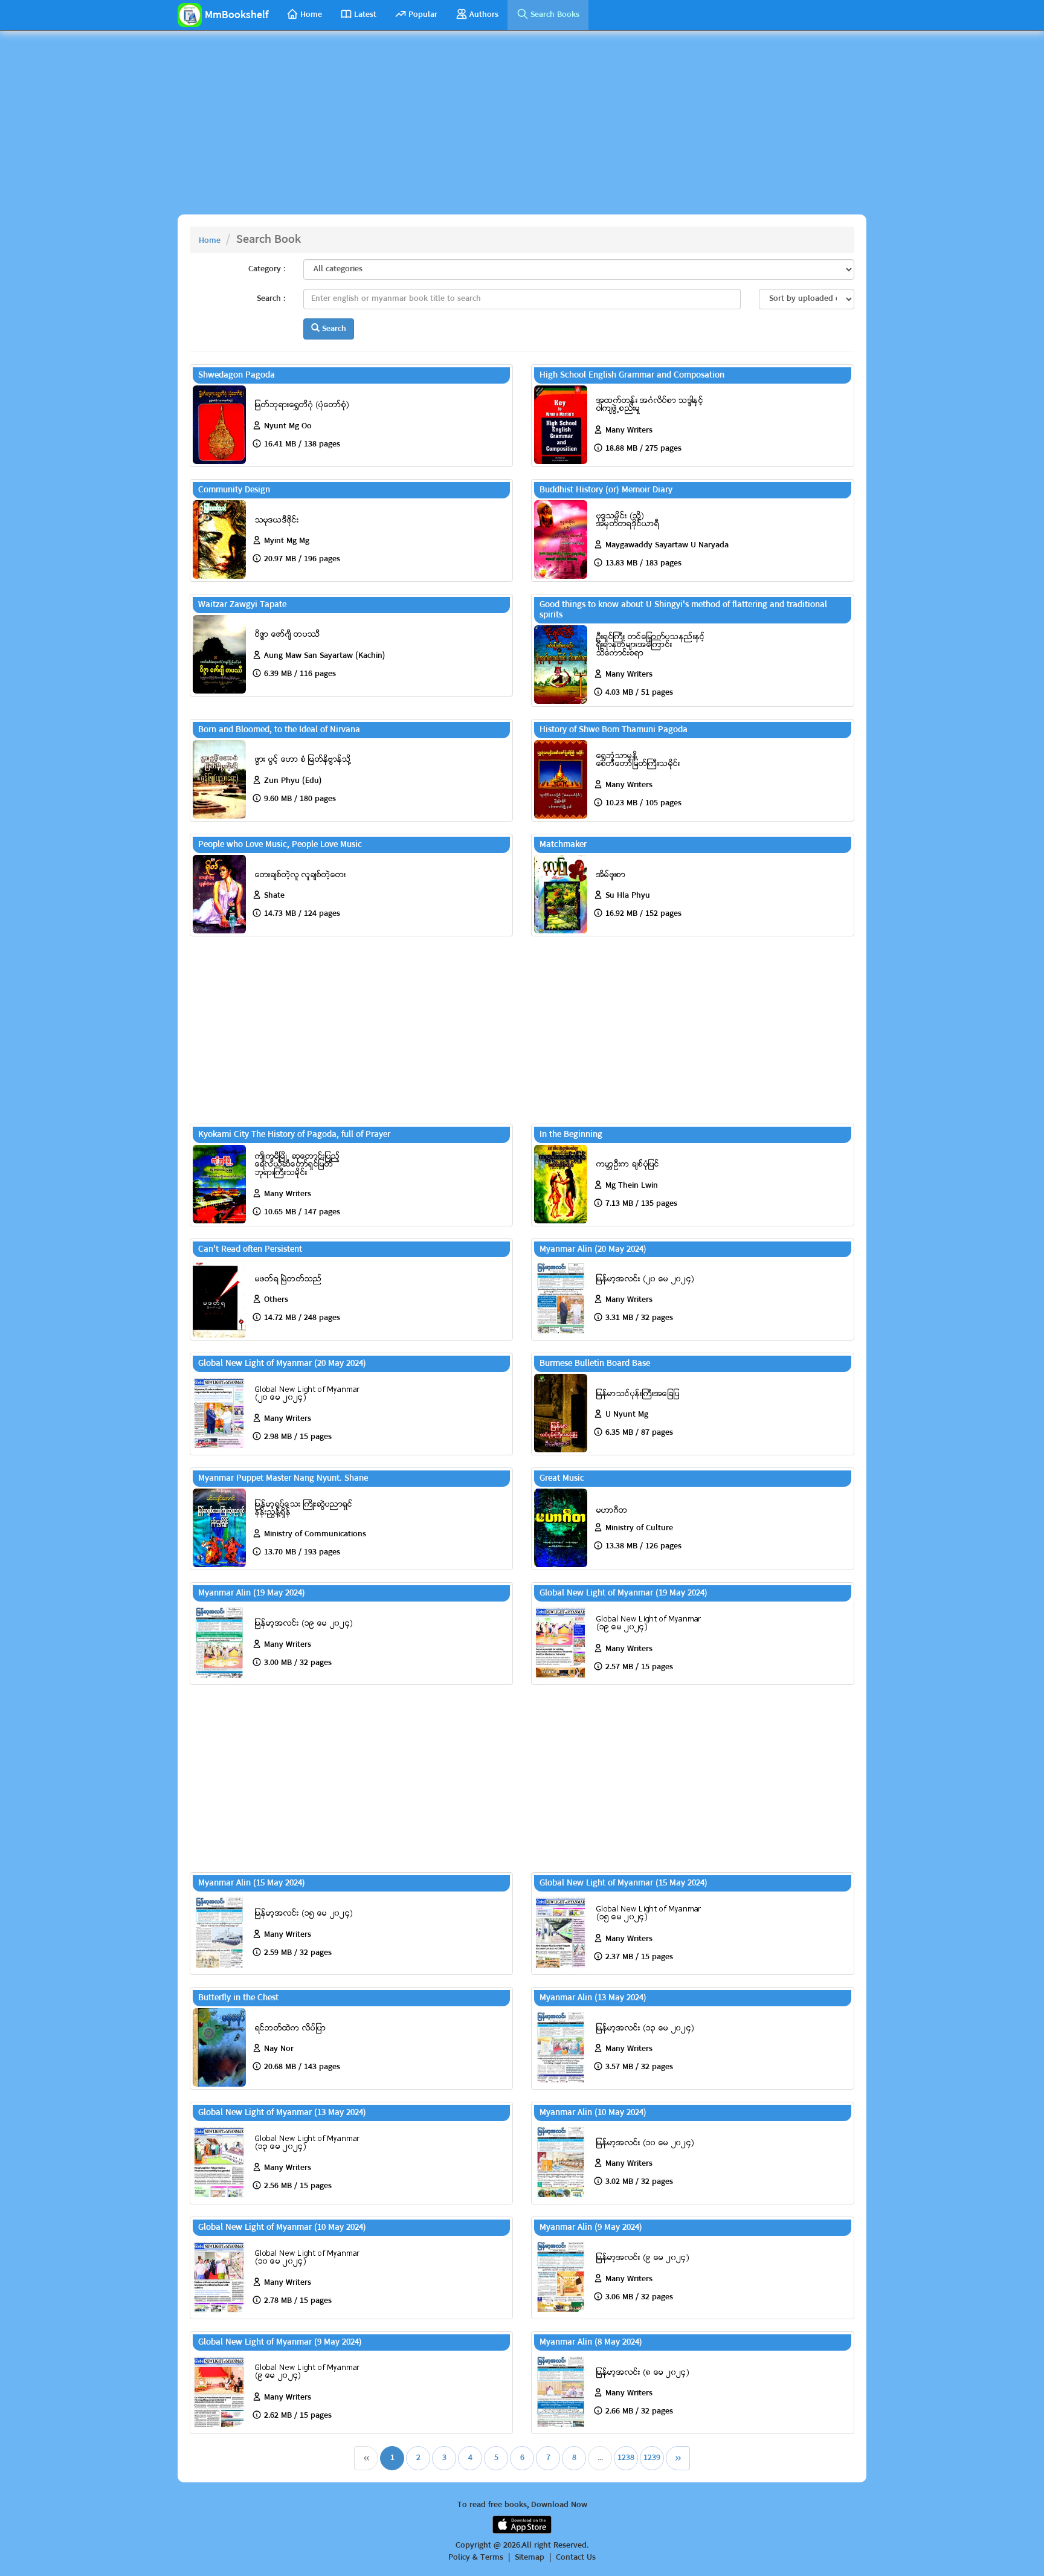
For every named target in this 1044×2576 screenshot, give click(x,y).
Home (311, 15)
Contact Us (576, 2558)
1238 (626, 2458)
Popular (423, 15)
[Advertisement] (522, 127)
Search (333, 329)
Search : (271, 298)
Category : (267, 269)
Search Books (555, 15)
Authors (484, 15)
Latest (365, 15)
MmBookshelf (237, 15)
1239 (652, 2458)
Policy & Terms (476, 2558)
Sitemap (530, 2558)
